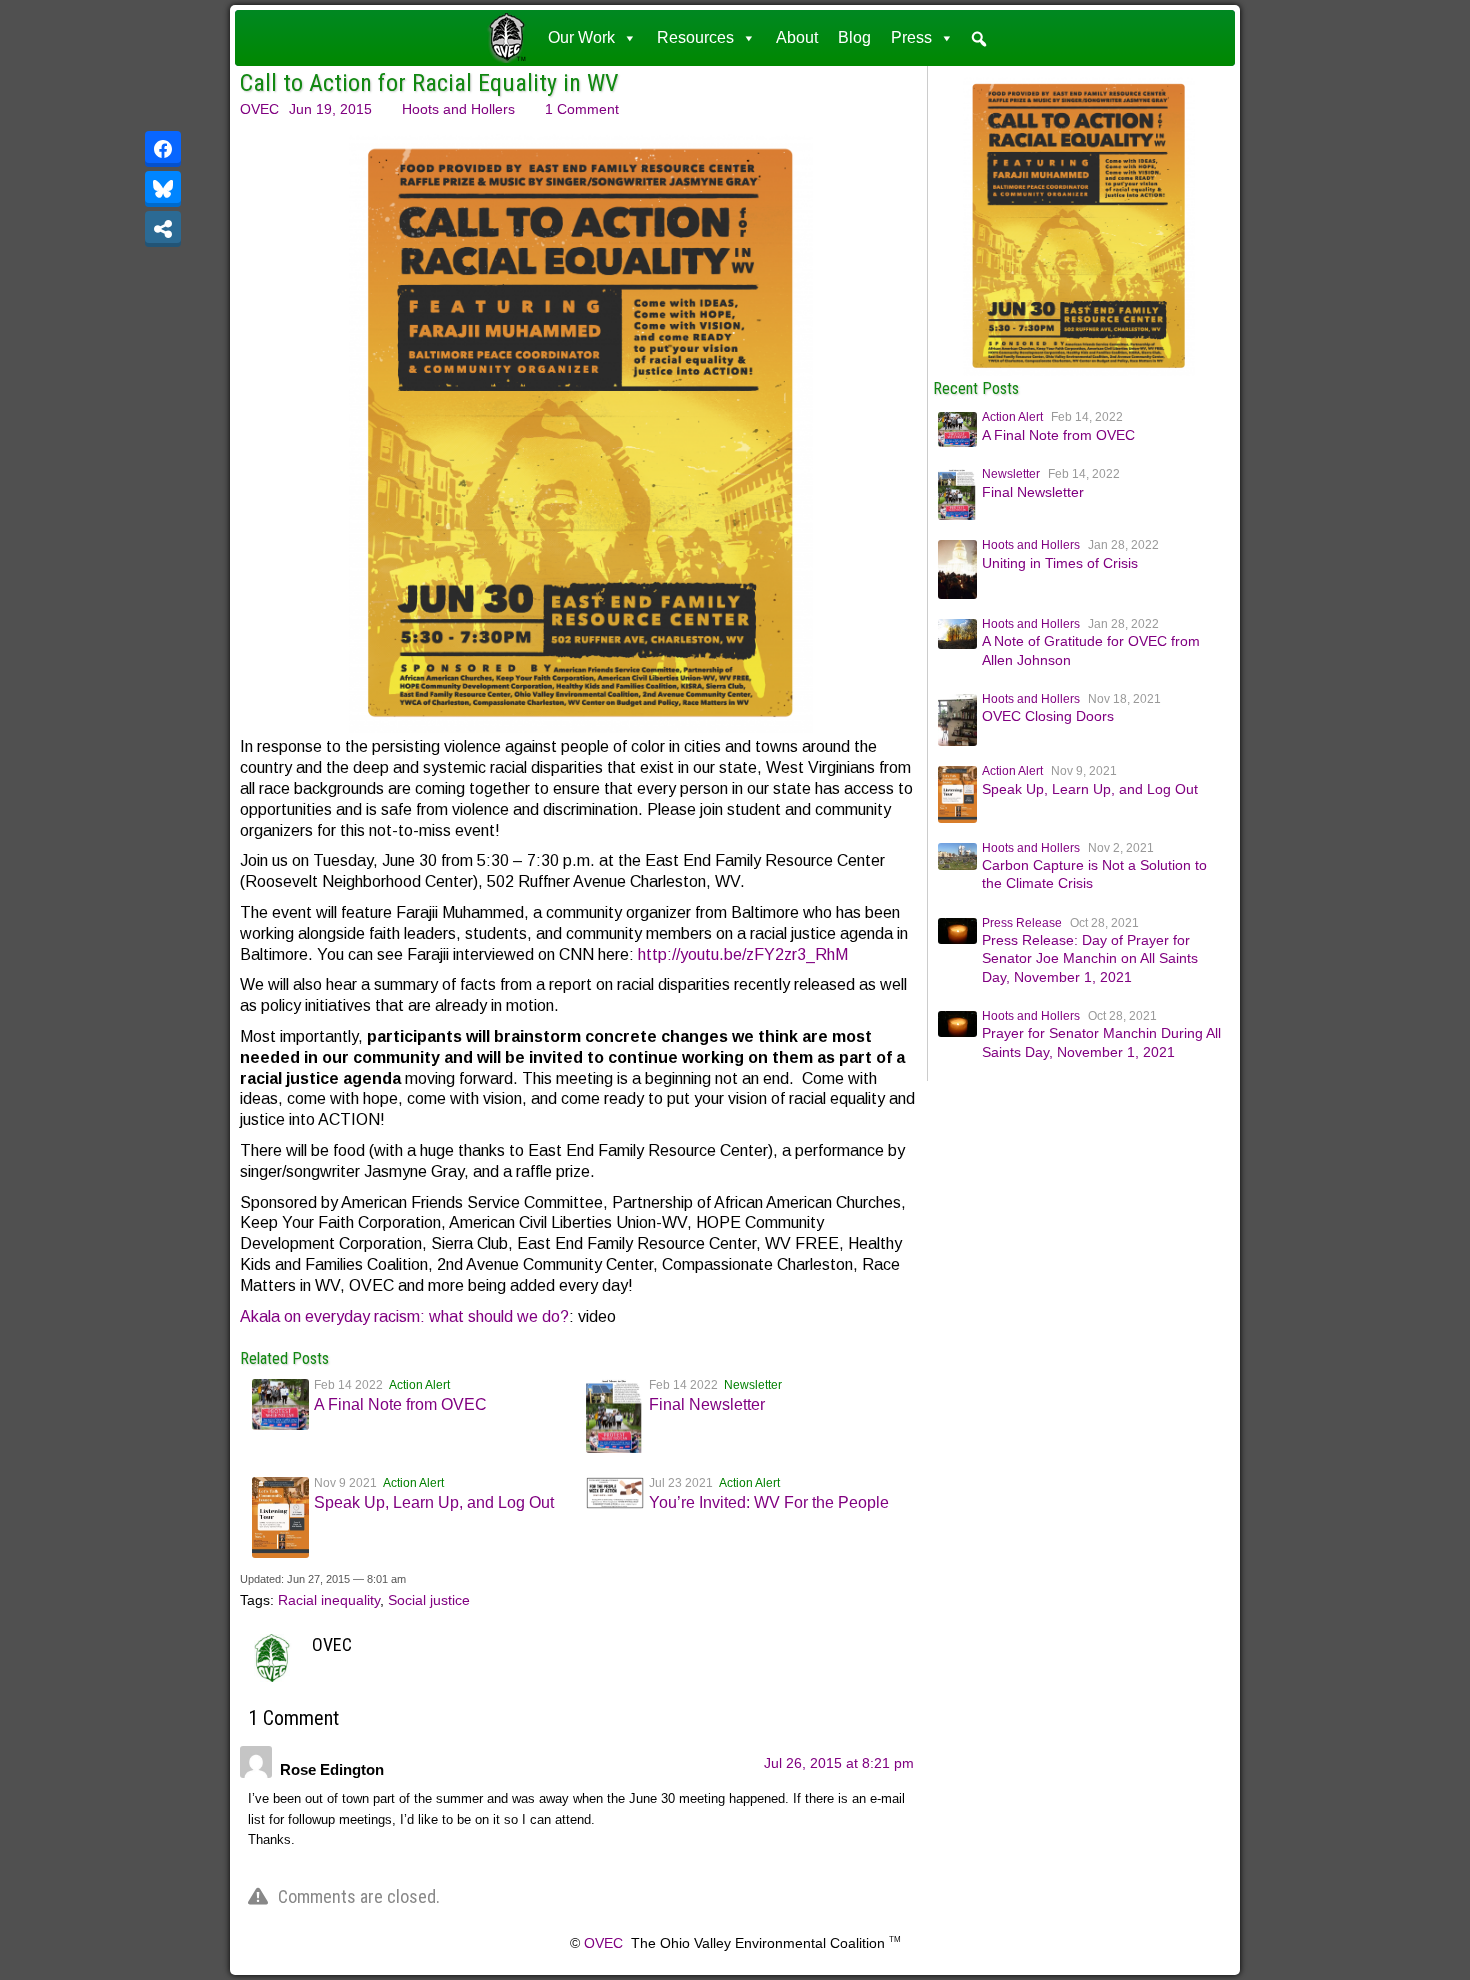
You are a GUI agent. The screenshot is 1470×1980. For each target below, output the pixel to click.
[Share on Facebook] (163, 149)
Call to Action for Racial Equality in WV (429, 83)
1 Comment (582, 109)
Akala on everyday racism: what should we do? (404, 1316)
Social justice (429, 1600)
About (797, 37)
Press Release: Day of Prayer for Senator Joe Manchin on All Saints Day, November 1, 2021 (1090, 958)
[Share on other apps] (163, 229)
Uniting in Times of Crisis (1060, 563)
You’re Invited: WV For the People (769, 1502)
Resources (695, 37)
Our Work (581, 37)
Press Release (1022, 923)
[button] (979, 39)
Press (911, 37)
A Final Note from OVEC (400, 1404)
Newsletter (753, 1385)
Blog (854, 37)
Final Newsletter (707, 1404)
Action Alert (419, 1385)
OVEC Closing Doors (1048, 716)
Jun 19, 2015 (330, 109)
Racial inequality (329, 1600)
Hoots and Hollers (458, 109)
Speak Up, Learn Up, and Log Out (434, 1502)
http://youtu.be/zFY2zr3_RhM (743, 954)
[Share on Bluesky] (163, 189)
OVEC (259, 109)
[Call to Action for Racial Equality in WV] (1079, 371)
